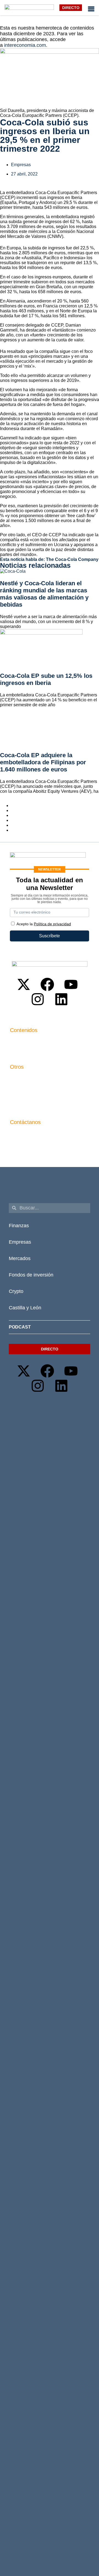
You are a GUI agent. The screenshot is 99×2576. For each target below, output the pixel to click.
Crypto (16, 1291)
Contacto (19, 1078)
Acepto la (44, 924)
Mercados (20, 1258)
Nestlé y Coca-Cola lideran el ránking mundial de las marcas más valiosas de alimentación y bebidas (44, 594)
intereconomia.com (25, 45)
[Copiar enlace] (13, 830)
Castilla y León (25, 1308)
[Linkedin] (61, 999)
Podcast (20, 1327)
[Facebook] (47, 984)
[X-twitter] (24, 984)
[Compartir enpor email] (13, 825)
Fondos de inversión (31, 1275)
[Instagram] (38, 999)
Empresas (21, 165)
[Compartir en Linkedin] (13, 815)
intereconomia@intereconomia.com (45, 1136)
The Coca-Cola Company (72, 559)
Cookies (18, 1106)
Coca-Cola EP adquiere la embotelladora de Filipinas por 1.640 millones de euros (43, 762)
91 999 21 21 (23, 1145)
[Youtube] (71, 984)
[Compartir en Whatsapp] (13, 820)
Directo (71, 8)
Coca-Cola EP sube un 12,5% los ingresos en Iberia (46, 679)
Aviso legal (21, 1087)
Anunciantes (22, 1051)
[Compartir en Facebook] (13, 806)
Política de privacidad (31, 1097)
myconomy (20, 1041)
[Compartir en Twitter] (13, 810)
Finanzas (19, 1226)
